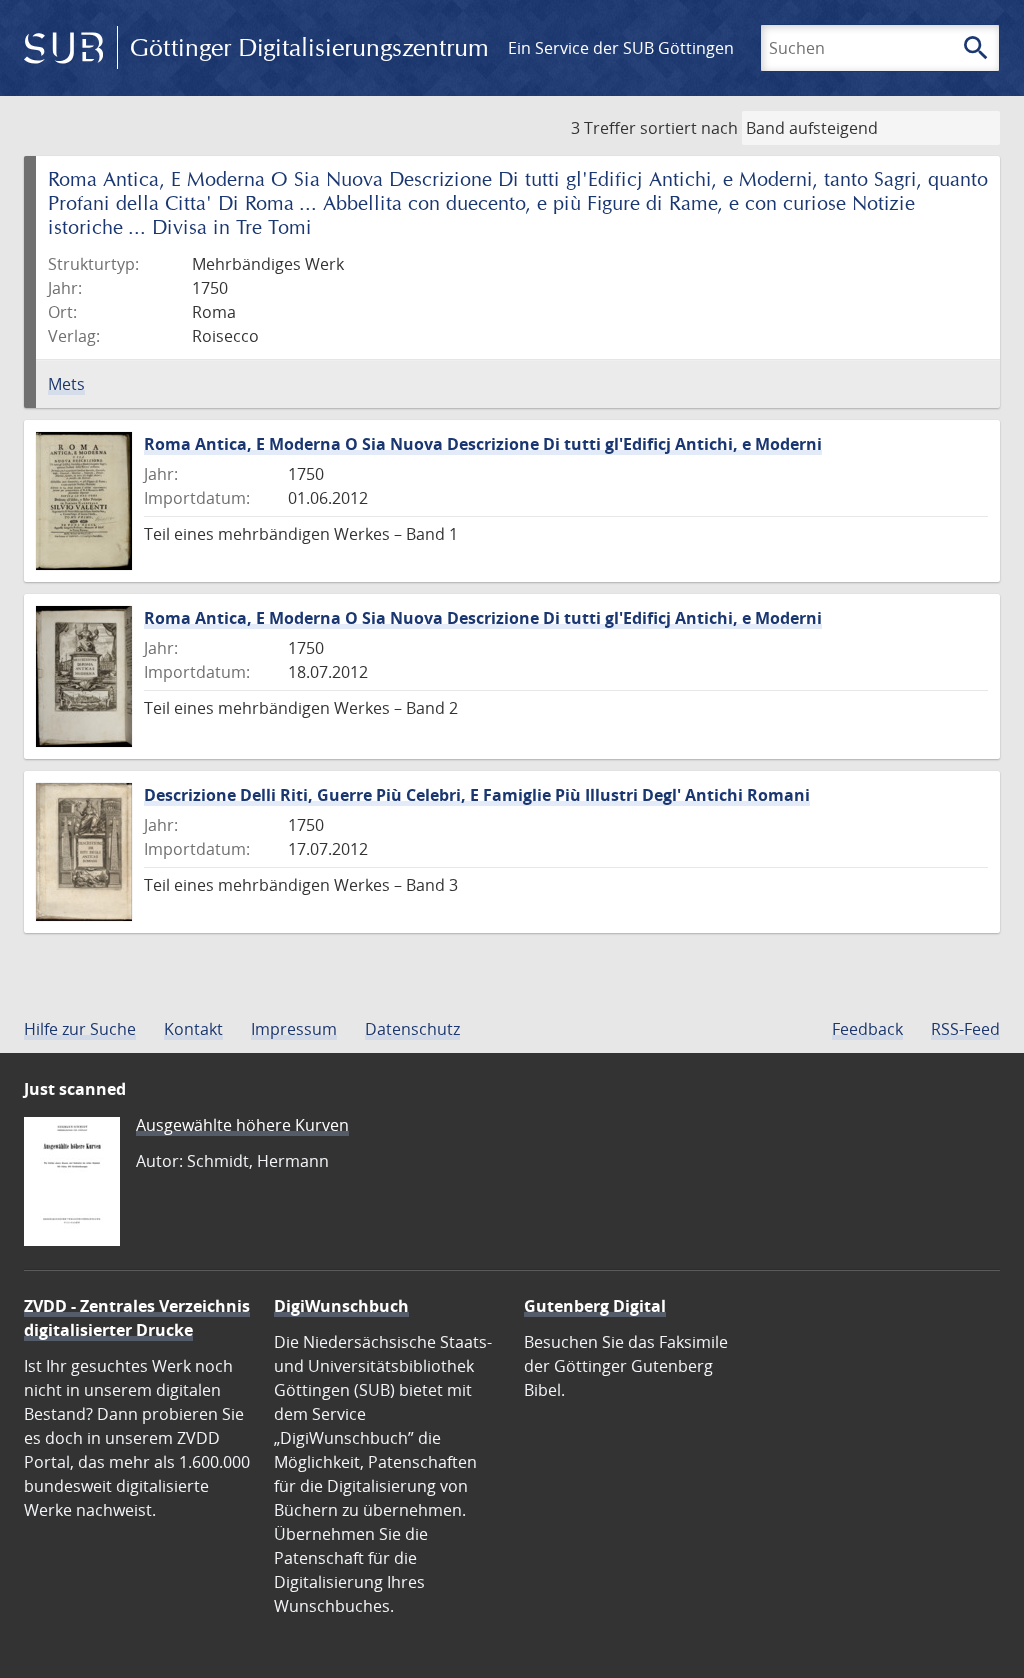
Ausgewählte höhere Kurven (242, 1125)
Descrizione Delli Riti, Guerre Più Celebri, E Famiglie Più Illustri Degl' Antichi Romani (477, 795)
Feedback (867, 1029)
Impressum (294, 1029)
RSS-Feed (965, 1029)
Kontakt (193, 1029)
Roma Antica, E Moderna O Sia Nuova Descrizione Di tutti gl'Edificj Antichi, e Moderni (483, 444)
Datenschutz (412, 1029)
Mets (66, 384)
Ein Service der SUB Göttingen (621, 48)
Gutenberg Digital (595, 1306)
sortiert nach (689, 128)
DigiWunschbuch (341, 1306)
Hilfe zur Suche (80, 1029)
